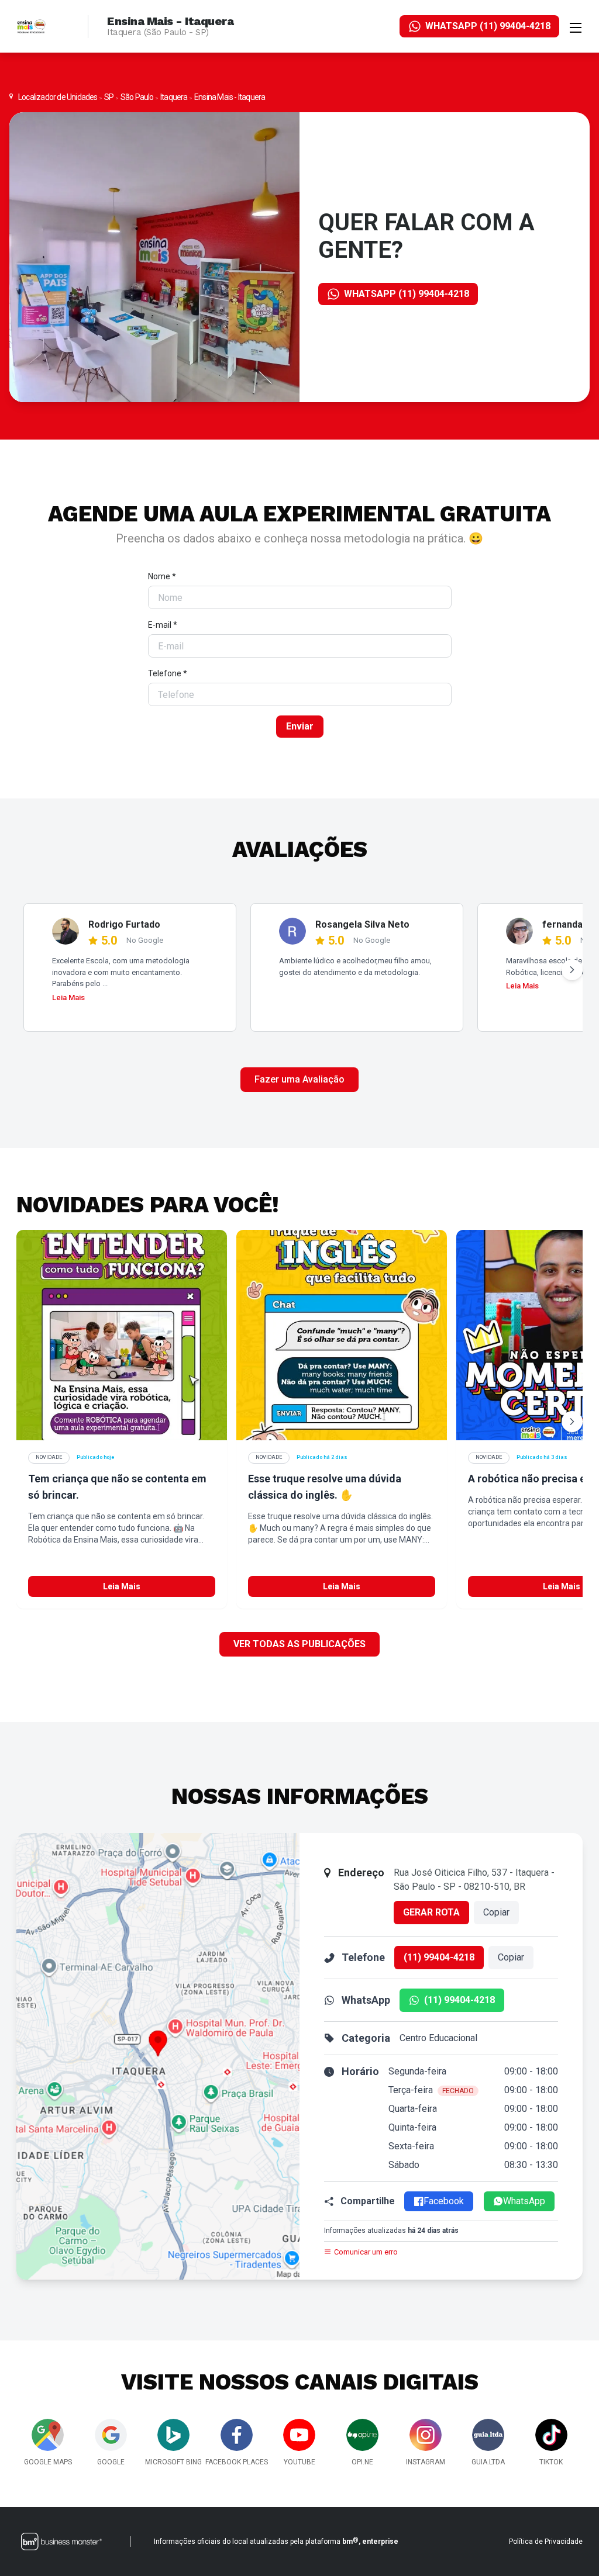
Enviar (300, 726)
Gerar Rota (431, 1912)
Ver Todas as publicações (299, 1644)
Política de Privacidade (546, 2542)
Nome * (162, 576)
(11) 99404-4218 (439, 1957)
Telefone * (168, 673)
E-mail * (163, 625)
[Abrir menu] (576, 26)
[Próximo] (572, 970)
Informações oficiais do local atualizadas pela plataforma (276, 2541)
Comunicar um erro (366, 2252)
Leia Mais (68, 997)
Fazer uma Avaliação (299, 1079)
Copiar (496, 1912)
